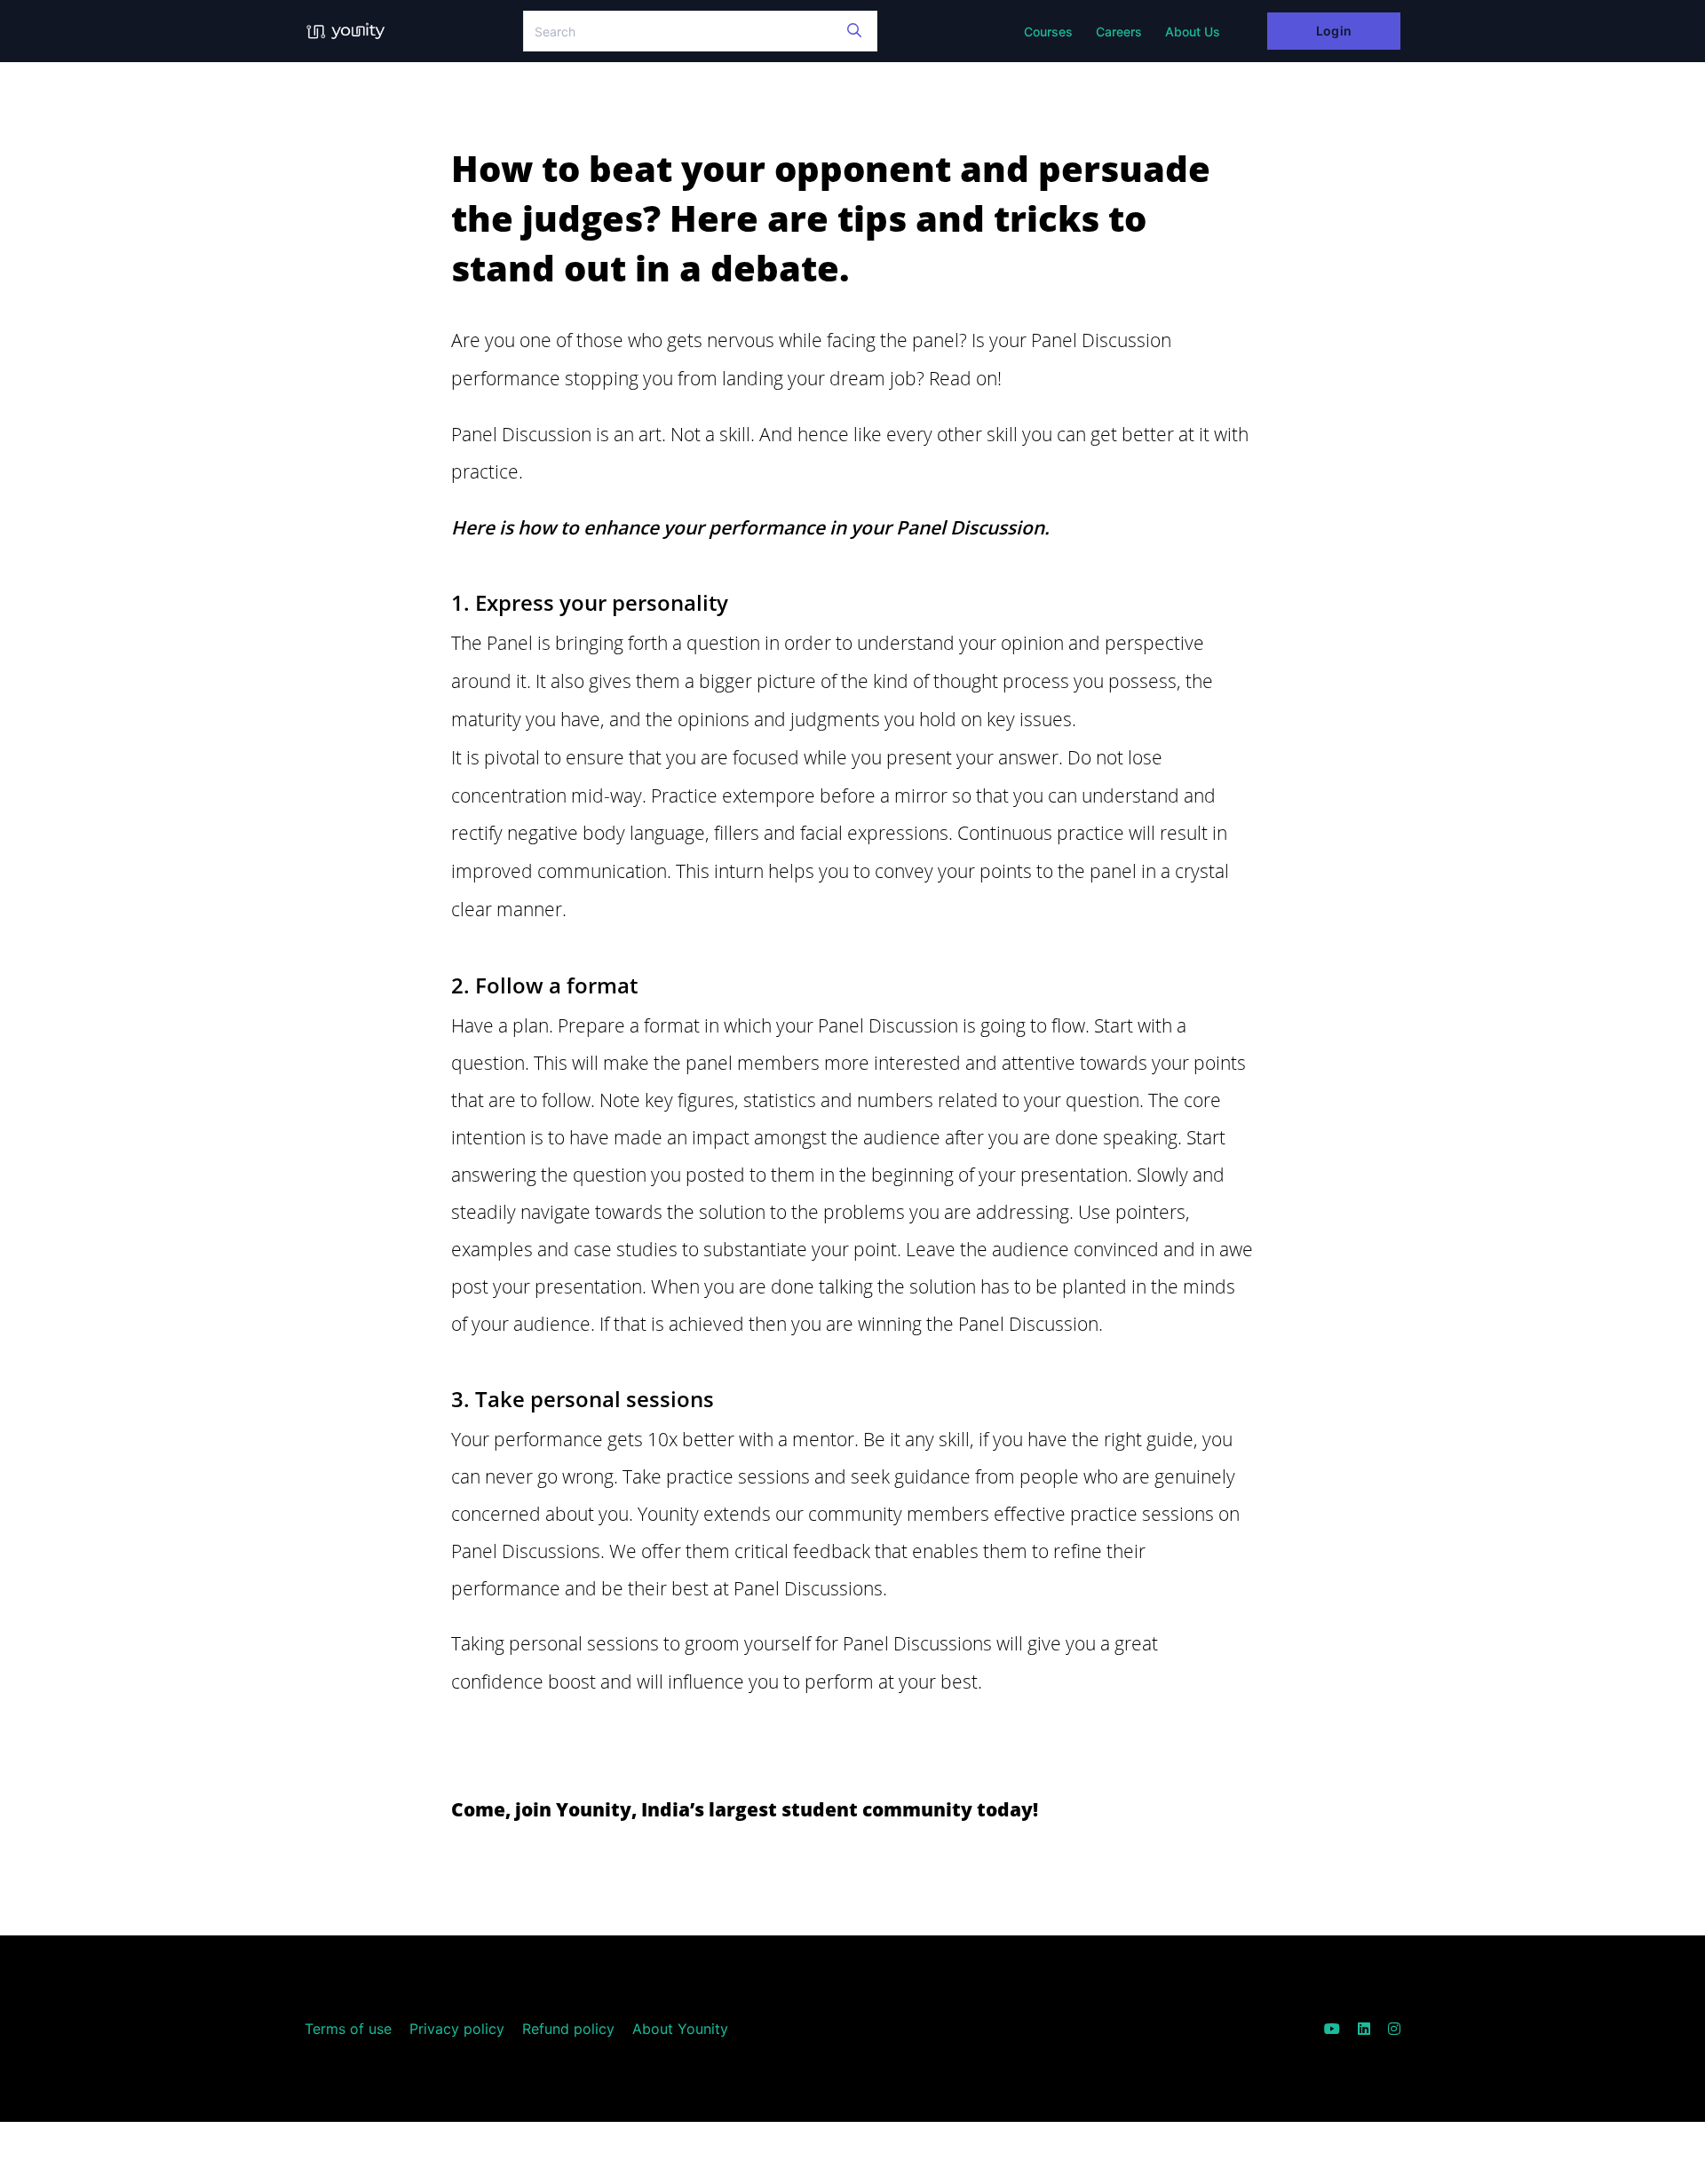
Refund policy (568, 2029)
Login (1333, 31)
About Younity (680, 2029)
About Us (1193, 32)
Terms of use (348, 2029)
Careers (1119, 32)
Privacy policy (457, 2029)
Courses (1048, 32)
